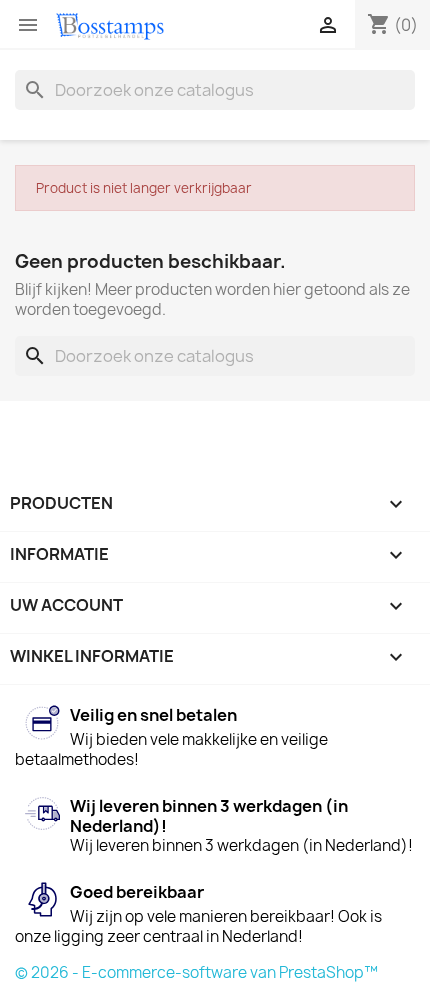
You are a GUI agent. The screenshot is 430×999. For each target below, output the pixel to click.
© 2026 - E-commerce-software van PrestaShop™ (196, 972)
